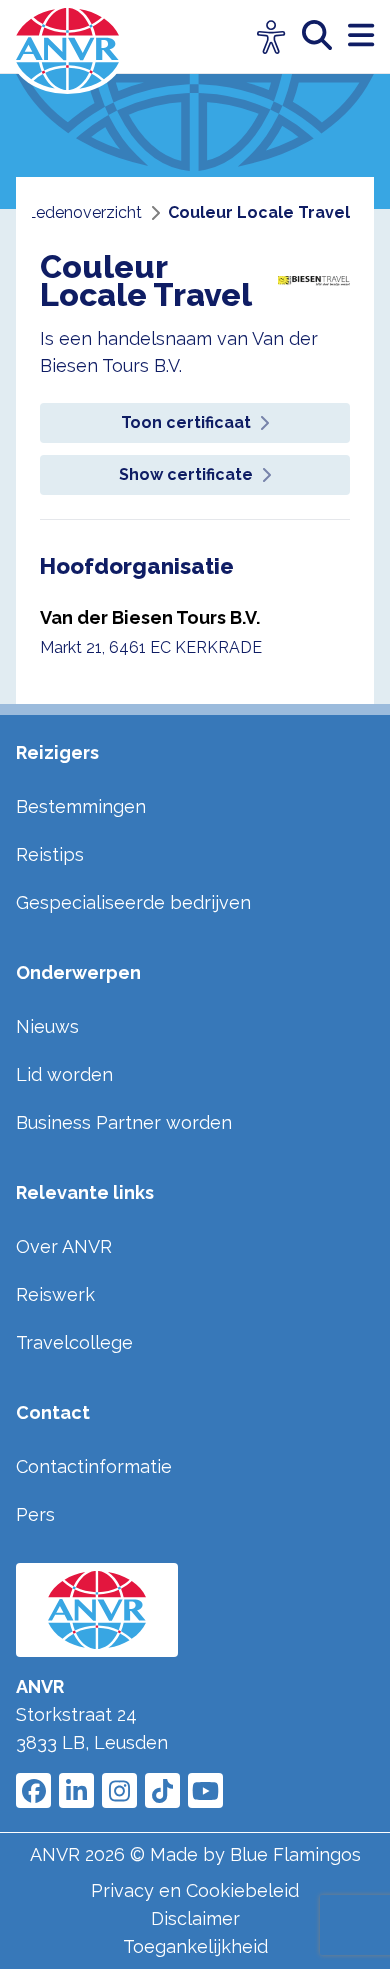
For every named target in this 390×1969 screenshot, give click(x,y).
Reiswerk (55, 1294)
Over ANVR (64, 1246)
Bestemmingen (81, 806)
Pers (35, 1514)
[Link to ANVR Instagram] (119, 1790)
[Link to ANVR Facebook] (33, 1790)
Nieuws (47, 1026)
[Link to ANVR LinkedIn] (76, 1790)
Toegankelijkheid (195, 1946)
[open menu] (361, 36)
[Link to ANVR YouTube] (205, 1790)
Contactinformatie (94, 1466)
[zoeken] (325, 36)
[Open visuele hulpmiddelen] (271, 37)
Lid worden (64, 1074)
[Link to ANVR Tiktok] (162, 1790)
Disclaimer (195, 1918)
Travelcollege (74, 1342)
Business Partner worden (124, 1122)
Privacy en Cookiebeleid (195, 1890)
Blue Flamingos (295, 1854)
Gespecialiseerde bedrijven (133, 902)
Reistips (50, 854)
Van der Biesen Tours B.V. (150, 617)
